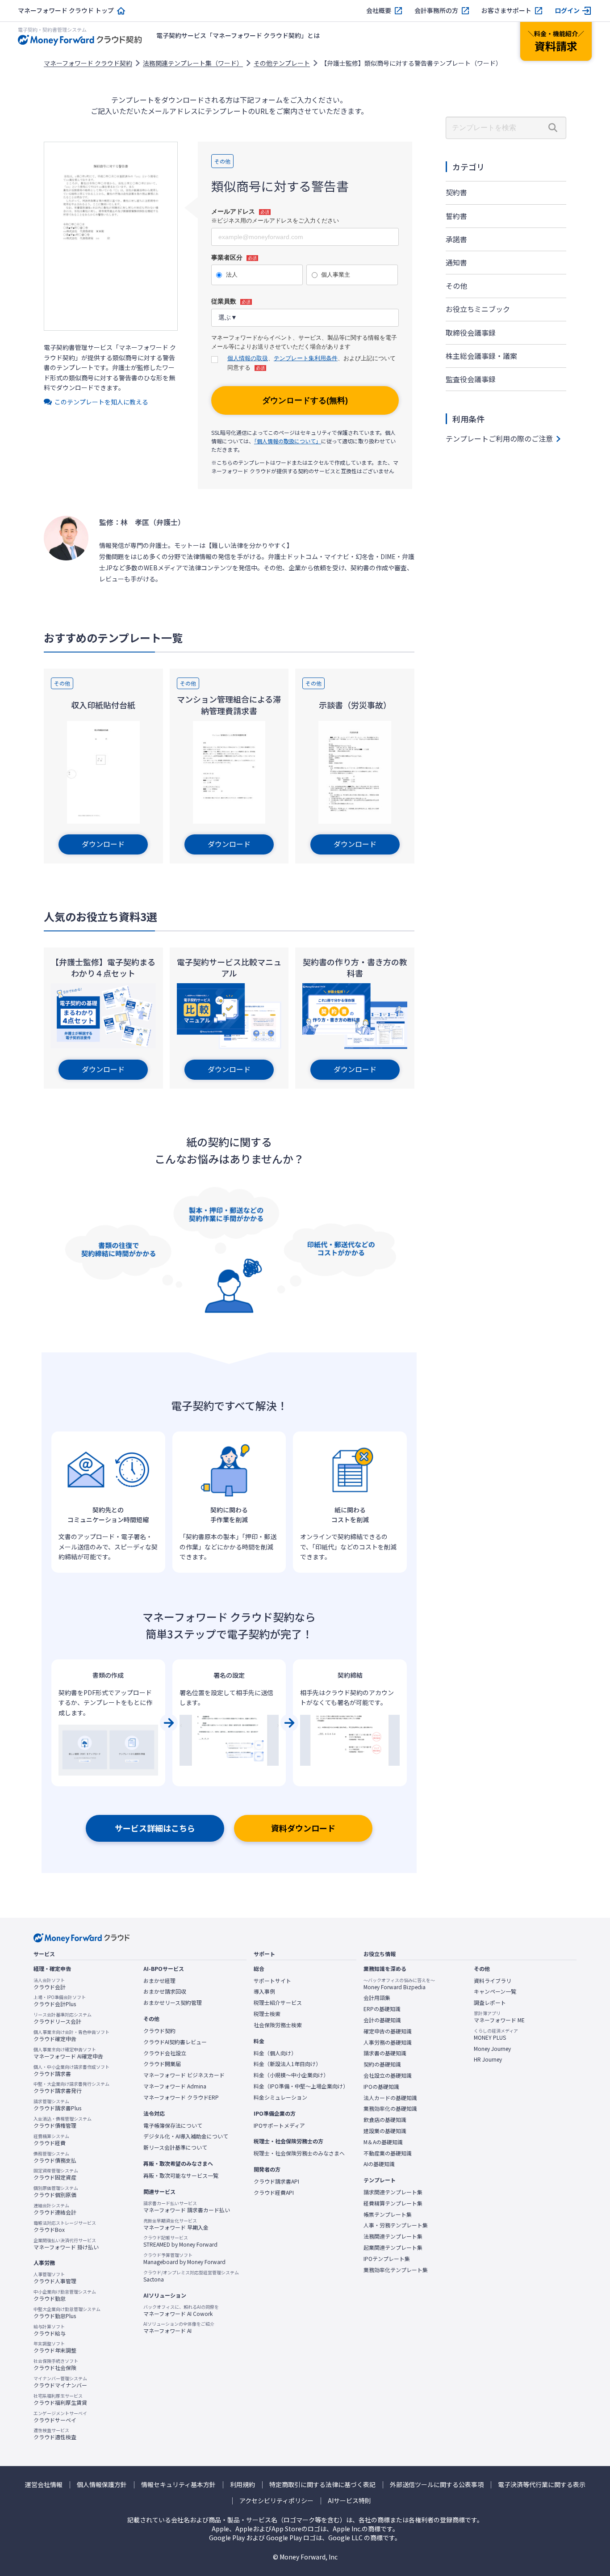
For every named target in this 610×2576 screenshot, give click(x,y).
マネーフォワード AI (179, 2328)
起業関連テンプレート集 (393, 2248)
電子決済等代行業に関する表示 (542, 2485)
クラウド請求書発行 (71, 2088)
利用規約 (242, 2485)
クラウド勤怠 (65, 2295)
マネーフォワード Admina (175, 2086)
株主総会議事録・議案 (481, 356)
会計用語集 (377, 1998)
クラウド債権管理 (63, 2122)
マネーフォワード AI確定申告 (68, 2053)
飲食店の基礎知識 (385, 2120)
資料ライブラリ (493, 1981)
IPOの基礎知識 (381, 2087)
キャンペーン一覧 (495, 1991)
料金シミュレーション (280, 2097)
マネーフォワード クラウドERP (181, 2097)
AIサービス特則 (349, 2501)
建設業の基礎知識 (385, 2131)
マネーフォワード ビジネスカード (184, 2075)
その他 (456, 286)
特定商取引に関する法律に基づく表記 (322, 2485)
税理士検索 (267, 2014)
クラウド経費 (51, 2140)
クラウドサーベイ (60, 2417)
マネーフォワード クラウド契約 (88, 63)
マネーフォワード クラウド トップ (66, 11)
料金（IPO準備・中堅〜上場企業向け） (301, 2086)
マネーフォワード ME (499, 2017)
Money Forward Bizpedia (399, 1984)
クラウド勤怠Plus (67, 2313)
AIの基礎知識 (379, 2164)
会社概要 (379, 11)
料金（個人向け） (275, 2053)
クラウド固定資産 (56, 2174)
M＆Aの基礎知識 (383, 2142)
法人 (232, 275)
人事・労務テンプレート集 (396, 2225)
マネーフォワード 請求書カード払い (187, 2207)
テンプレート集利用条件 (306, 358)
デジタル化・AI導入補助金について (186, 2136)
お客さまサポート (506, 11)
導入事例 (264, 1991)
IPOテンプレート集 (387, 2259)
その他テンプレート (282, 63)
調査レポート (490, 2003)
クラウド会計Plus (60, 2001)
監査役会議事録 (471, 379)
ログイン (567, 11)
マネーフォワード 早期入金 (176, 2224)
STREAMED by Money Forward (180, 2241)
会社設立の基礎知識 (388, 2075)
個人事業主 (336, 275)
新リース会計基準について (175, 2147)
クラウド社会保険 (56, 2365)
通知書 (456, 262)
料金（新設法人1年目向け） (287, 2064)
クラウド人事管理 (55, 2278)
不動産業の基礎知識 (388, 2153)
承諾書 (456, 239)
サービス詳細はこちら (155, 1828)
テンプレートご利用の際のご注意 (499, 438)
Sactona (191, 2276)
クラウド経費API (274, 2193)
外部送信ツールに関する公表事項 (437, 2485)
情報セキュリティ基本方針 (178, 2485)
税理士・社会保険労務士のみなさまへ (299, 2153)
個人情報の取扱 (248, 358)
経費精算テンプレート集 (393, 2203)
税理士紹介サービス (278, 2003)
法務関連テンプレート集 (393, 2236)
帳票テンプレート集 (388, 2214)
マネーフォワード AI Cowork (181, 2311)
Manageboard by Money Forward (184, 2259)
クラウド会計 (50, 1984)
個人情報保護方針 (102, 2485)
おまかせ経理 (159, 1981)
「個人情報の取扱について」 (288, 441)
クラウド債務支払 (55, 2157)
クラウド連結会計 (55, 2209)
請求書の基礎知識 (385, 2053)
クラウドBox (65, 2227)
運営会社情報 (44, 2485)
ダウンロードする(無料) (305, 400)
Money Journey (492, 2049)
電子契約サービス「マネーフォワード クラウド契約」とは (238, 35)
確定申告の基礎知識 (388, 2031)
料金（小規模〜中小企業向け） (291, 2075)
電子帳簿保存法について (173, 2126)
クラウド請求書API (276, 2181)
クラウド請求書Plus (57, 2105)
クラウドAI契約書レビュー (175, 2042)
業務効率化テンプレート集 (396, 2270)
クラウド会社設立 (165, 2053)
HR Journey (488, 2059)
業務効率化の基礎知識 (390, 2109)
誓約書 (456, 216)
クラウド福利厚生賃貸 (60, 2399)
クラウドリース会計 (63, 2018)
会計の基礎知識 (382, 2020)
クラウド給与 (50, 2330)
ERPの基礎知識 (382, 2009)
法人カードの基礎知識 (390, 2098)
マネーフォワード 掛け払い (66, 2244)
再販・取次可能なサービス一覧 (181, 2176)
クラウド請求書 (71, 2071)
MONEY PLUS (496, 2034)
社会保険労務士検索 (278, 2025)
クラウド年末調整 (55, 2347)
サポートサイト (272, 1981)
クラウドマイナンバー (60, 2382)
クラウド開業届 (162, 2064)
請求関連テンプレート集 (393, 2192)
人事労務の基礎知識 (388, 2042)
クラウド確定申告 (71, 2036)
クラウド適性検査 (55, 2434)
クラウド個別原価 (56, 2192)
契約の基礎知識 (382, 2064)
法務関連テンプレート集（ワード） (193, 63)
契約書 (456, 192)
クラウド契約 (159, 2031)
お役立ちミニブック (478, 309)
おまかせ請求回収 (165, 1991)
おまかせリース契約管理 (173, 2003)
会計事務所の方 (436, 11)
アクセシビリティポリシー (276, 2501)
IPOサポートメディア (279, 2126)
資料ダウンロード (303, 1828)
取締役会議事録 (471, 333)
